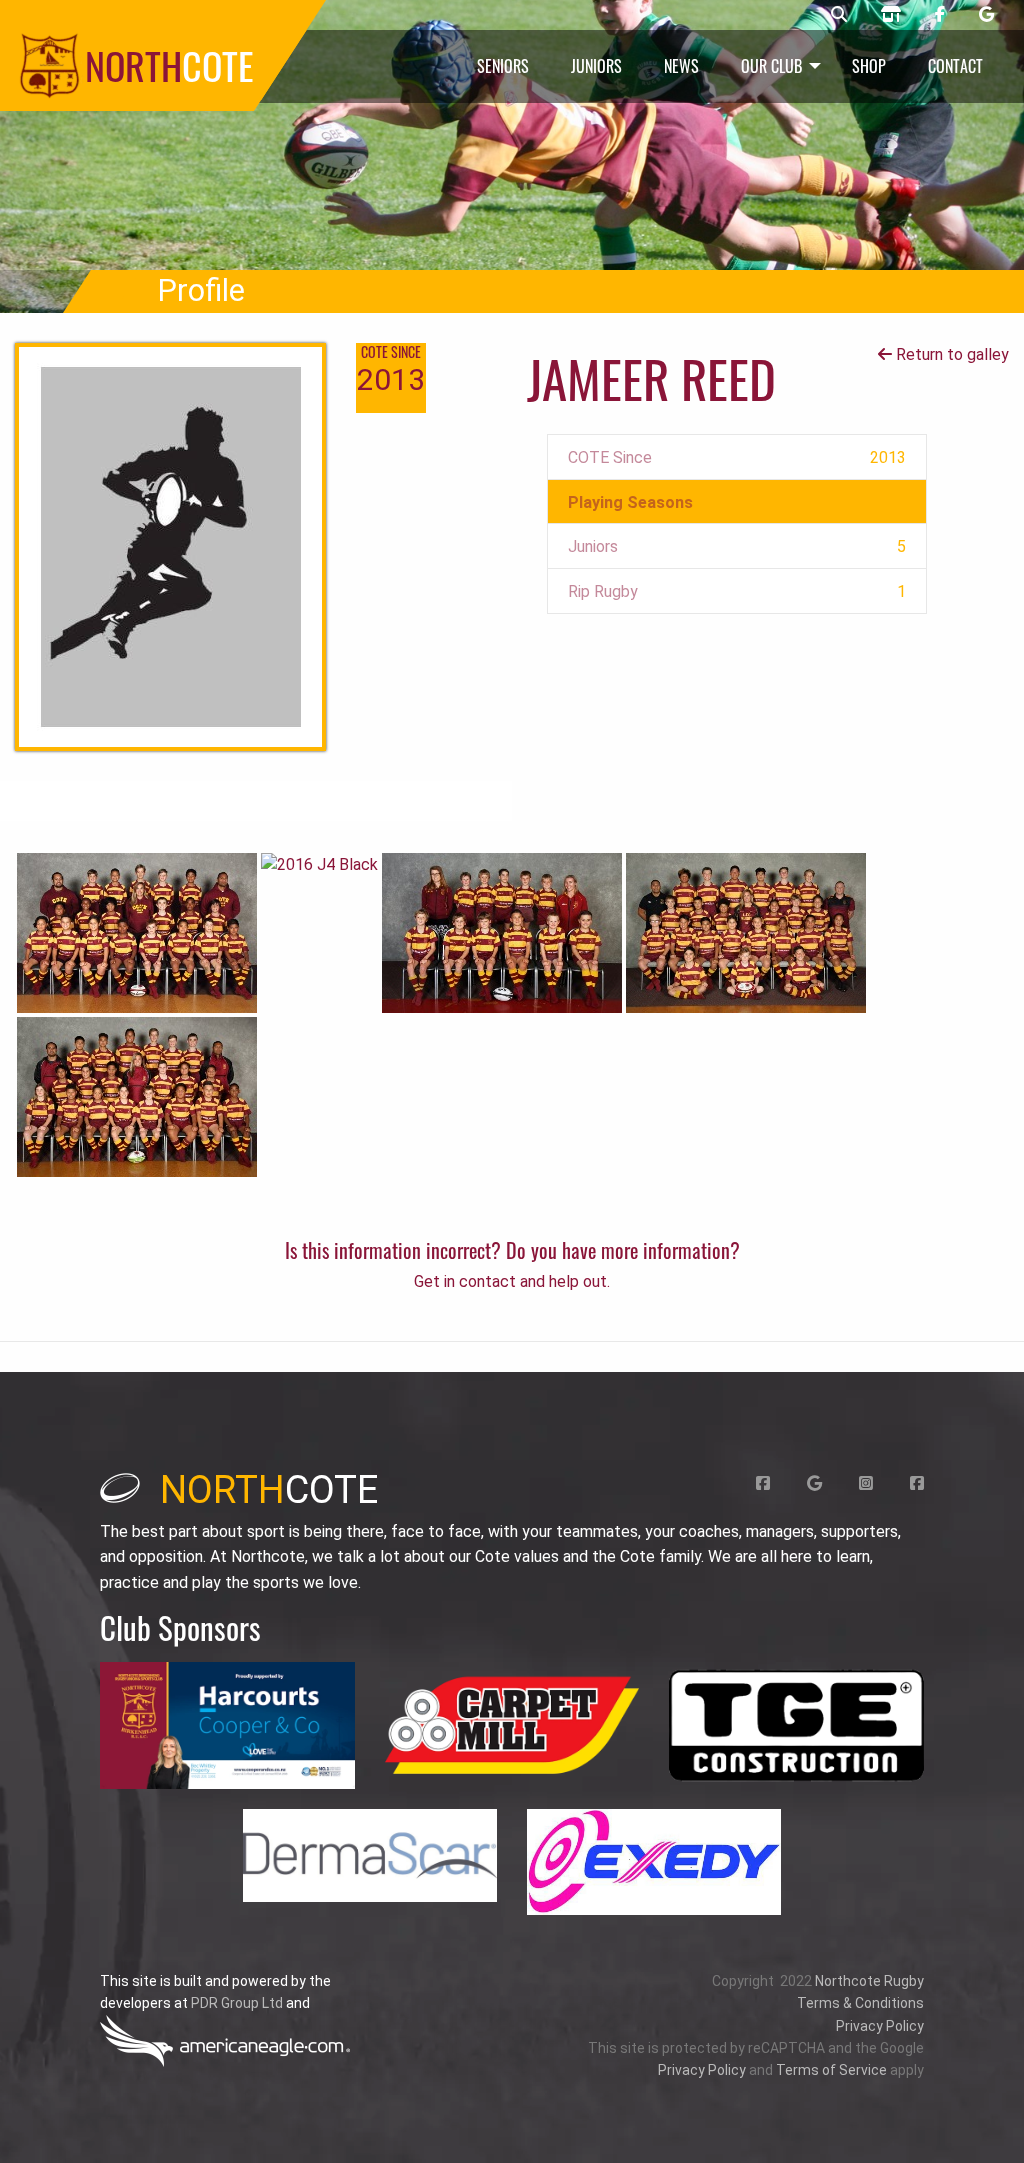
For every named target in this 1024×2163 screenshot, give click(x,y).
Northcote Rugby (869, 1981)
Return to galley (950, 354)
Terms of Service (831, 2070)
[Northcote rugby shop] (891, 15)
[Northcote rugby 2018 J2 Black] (137, 1095)
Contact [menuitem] (955, 66)
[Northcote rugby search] (839, 15)
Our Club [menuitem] (771, 66)
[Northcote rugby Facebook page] (940, 15)
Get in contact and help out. (512, 1281)
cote (269, 1490)
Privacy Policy (880, 2026)
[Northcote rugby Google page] (986, 15)
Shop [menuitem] (869, 66)
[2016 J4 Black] (319, 864)
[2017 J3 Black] (137, 931)
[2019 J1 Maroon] (746, 931)
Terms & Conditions (860, 2003)
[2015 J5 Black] (502, 931)
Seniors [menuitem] (503, 66)
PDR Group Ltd (237, 2003)
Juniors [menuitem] (596, 66)
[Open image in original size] (227, 1725)
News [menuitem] (681, 66)
